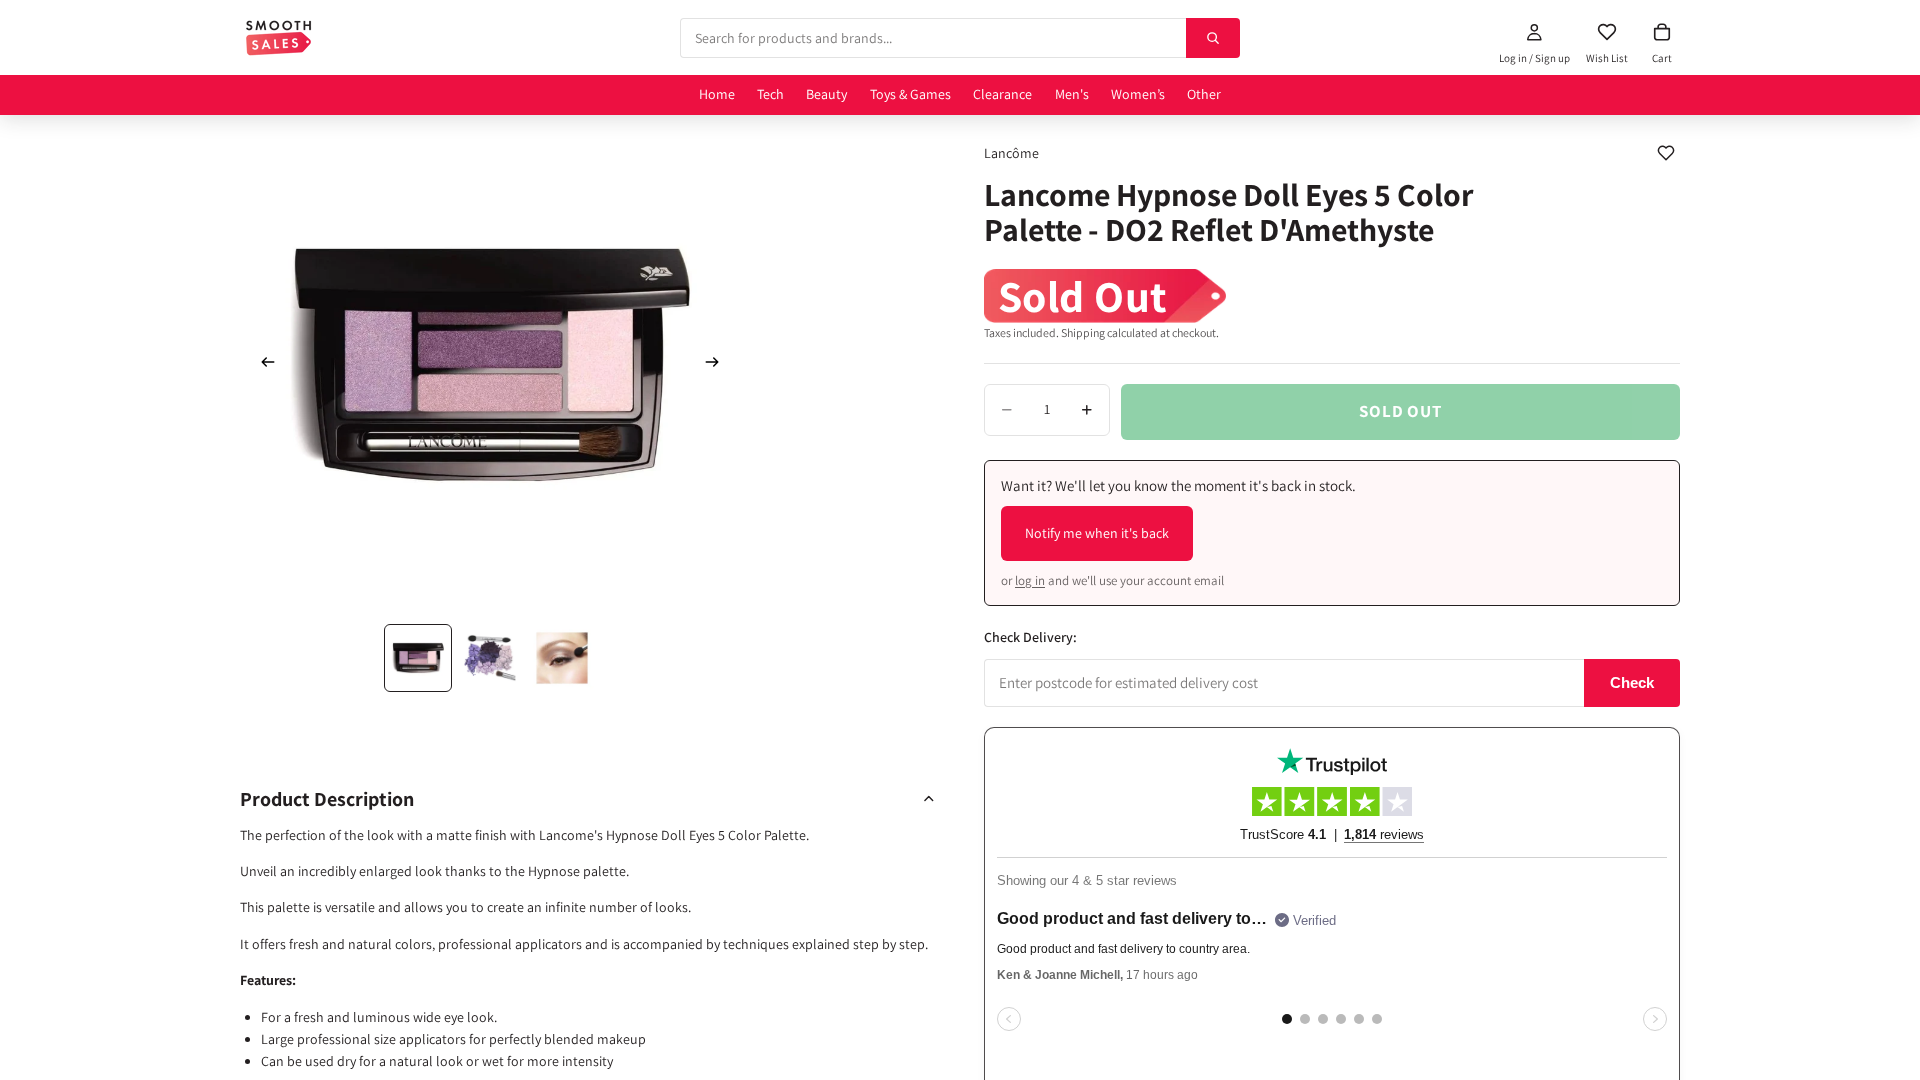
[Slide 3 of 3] (562, 658)
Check (1632, 682)
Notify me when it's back (1097, 533)
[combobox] (933, 38)
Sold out (1400, 411)
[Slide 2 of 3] (490, 658)
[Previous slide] (262, 365)
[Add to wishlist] (1666, 153)
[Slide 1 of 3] (418, 658)
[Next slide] (718, 365)
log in (1030, 580)
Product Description (327, 799)
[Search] (1213, 38)
